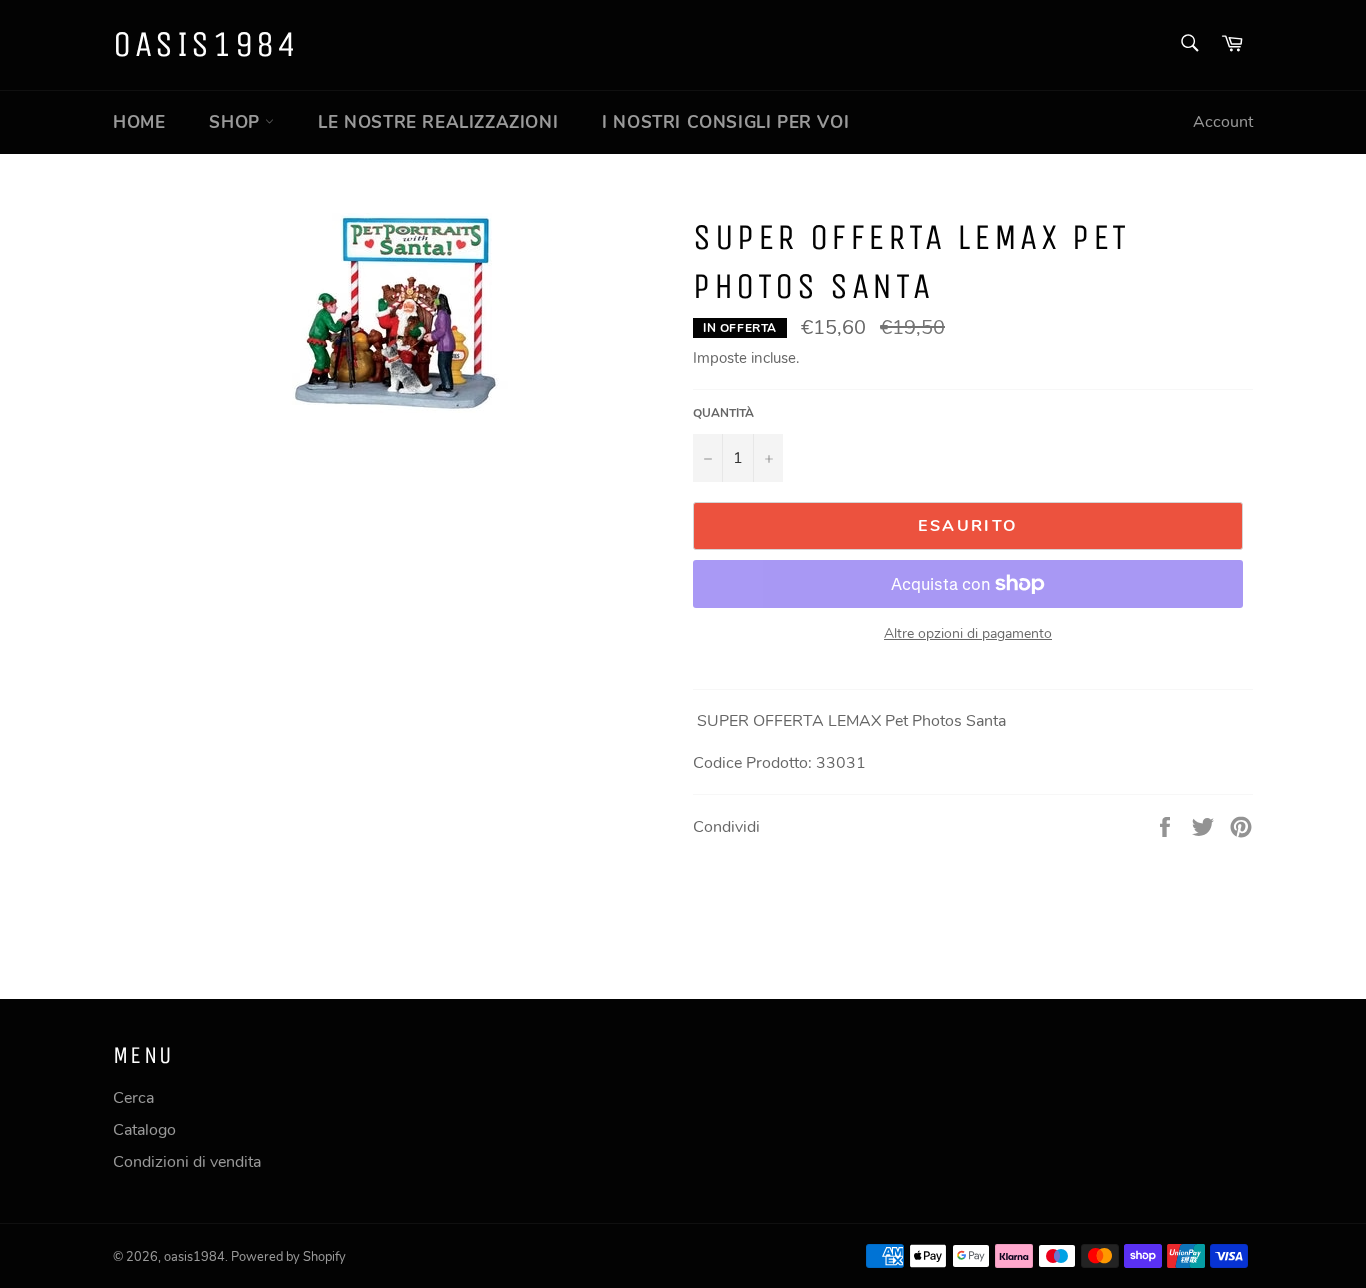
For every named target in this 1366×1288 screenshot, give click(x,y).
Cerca (133, 1098)
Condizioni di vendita (187, 1162)
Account (1223, 122)
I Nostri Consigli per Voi (725, 122)
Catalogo (144, 1130)
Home (139, 122)
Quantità (723, 413)
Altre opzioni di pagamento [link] (968, 633)
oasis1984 (206, 44)
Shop (237, 122)
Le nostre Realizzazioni (438, 122)
